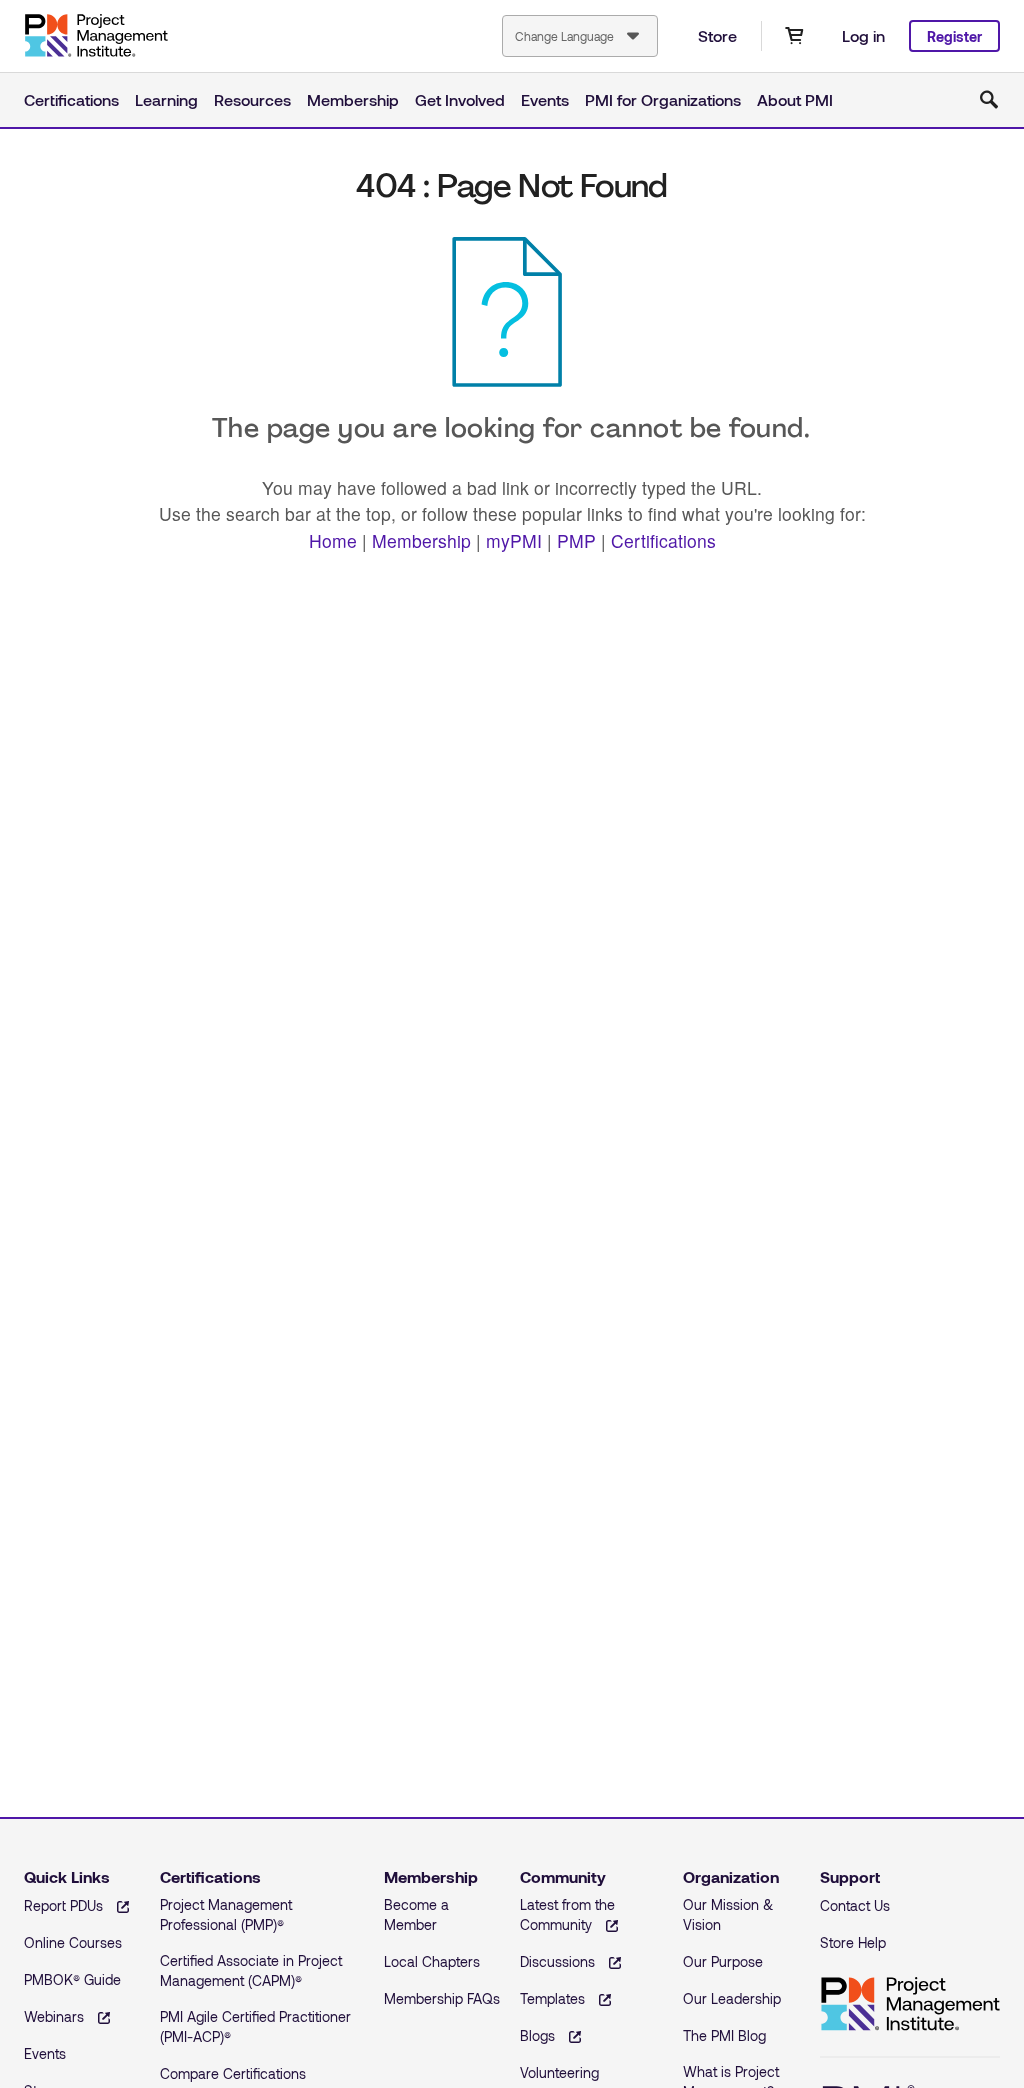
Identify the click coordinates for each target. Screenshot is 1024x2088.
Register (954, 36)
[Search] (989, 100)
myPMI (514, 540)
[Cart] (794, 36)
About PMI (795, 99)
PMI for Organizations (663, 99)
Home (333, 540)
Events (545, 99)
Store (717, 35)
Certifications (71, 99)
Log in (863, 35)
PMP (576, 540)
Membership (353, 99)
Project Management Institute (96, 36)
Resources (252, 99)
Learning (166, 99)
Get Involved (460, 99)
